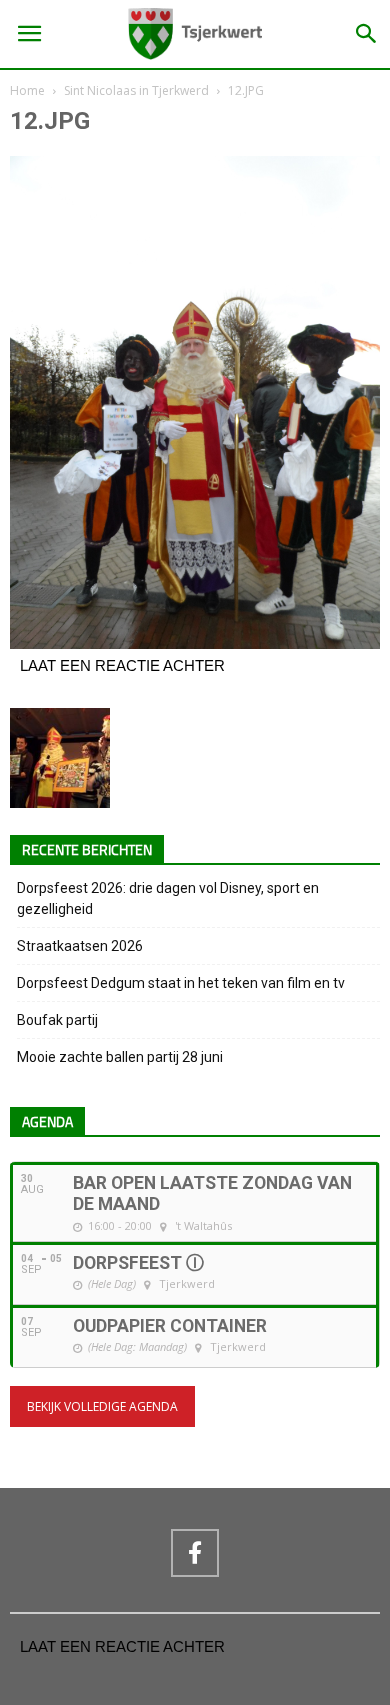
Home (27, 90)
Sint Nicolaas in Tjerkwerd (136, 90)
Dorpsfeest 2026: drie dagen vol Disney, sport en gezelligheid (168, 898)
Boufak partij (57, 1020)
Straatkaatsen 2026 (80, 946)
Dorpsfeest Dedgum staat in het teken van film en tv (181, 983)
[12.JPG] (195, 644)
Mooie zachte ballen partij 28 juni (120, 1057)
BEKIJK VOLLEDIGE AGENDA (102, 1406)
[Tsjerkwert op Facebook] (195, 1553)
